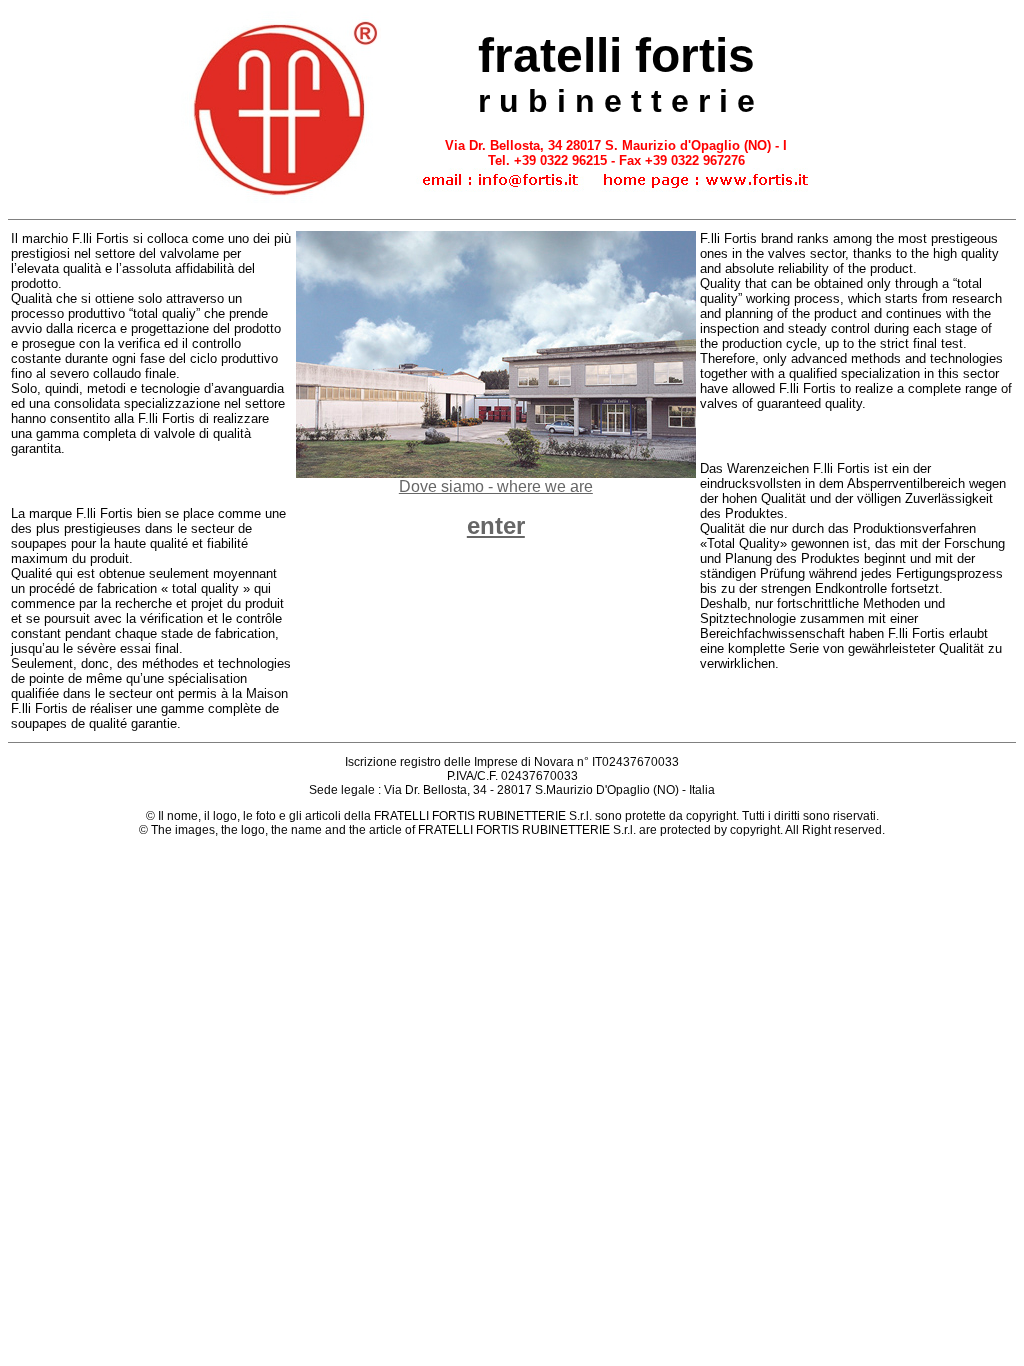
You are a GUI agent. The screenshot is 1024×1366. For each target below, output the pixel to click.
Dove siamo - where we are (496, 486)
